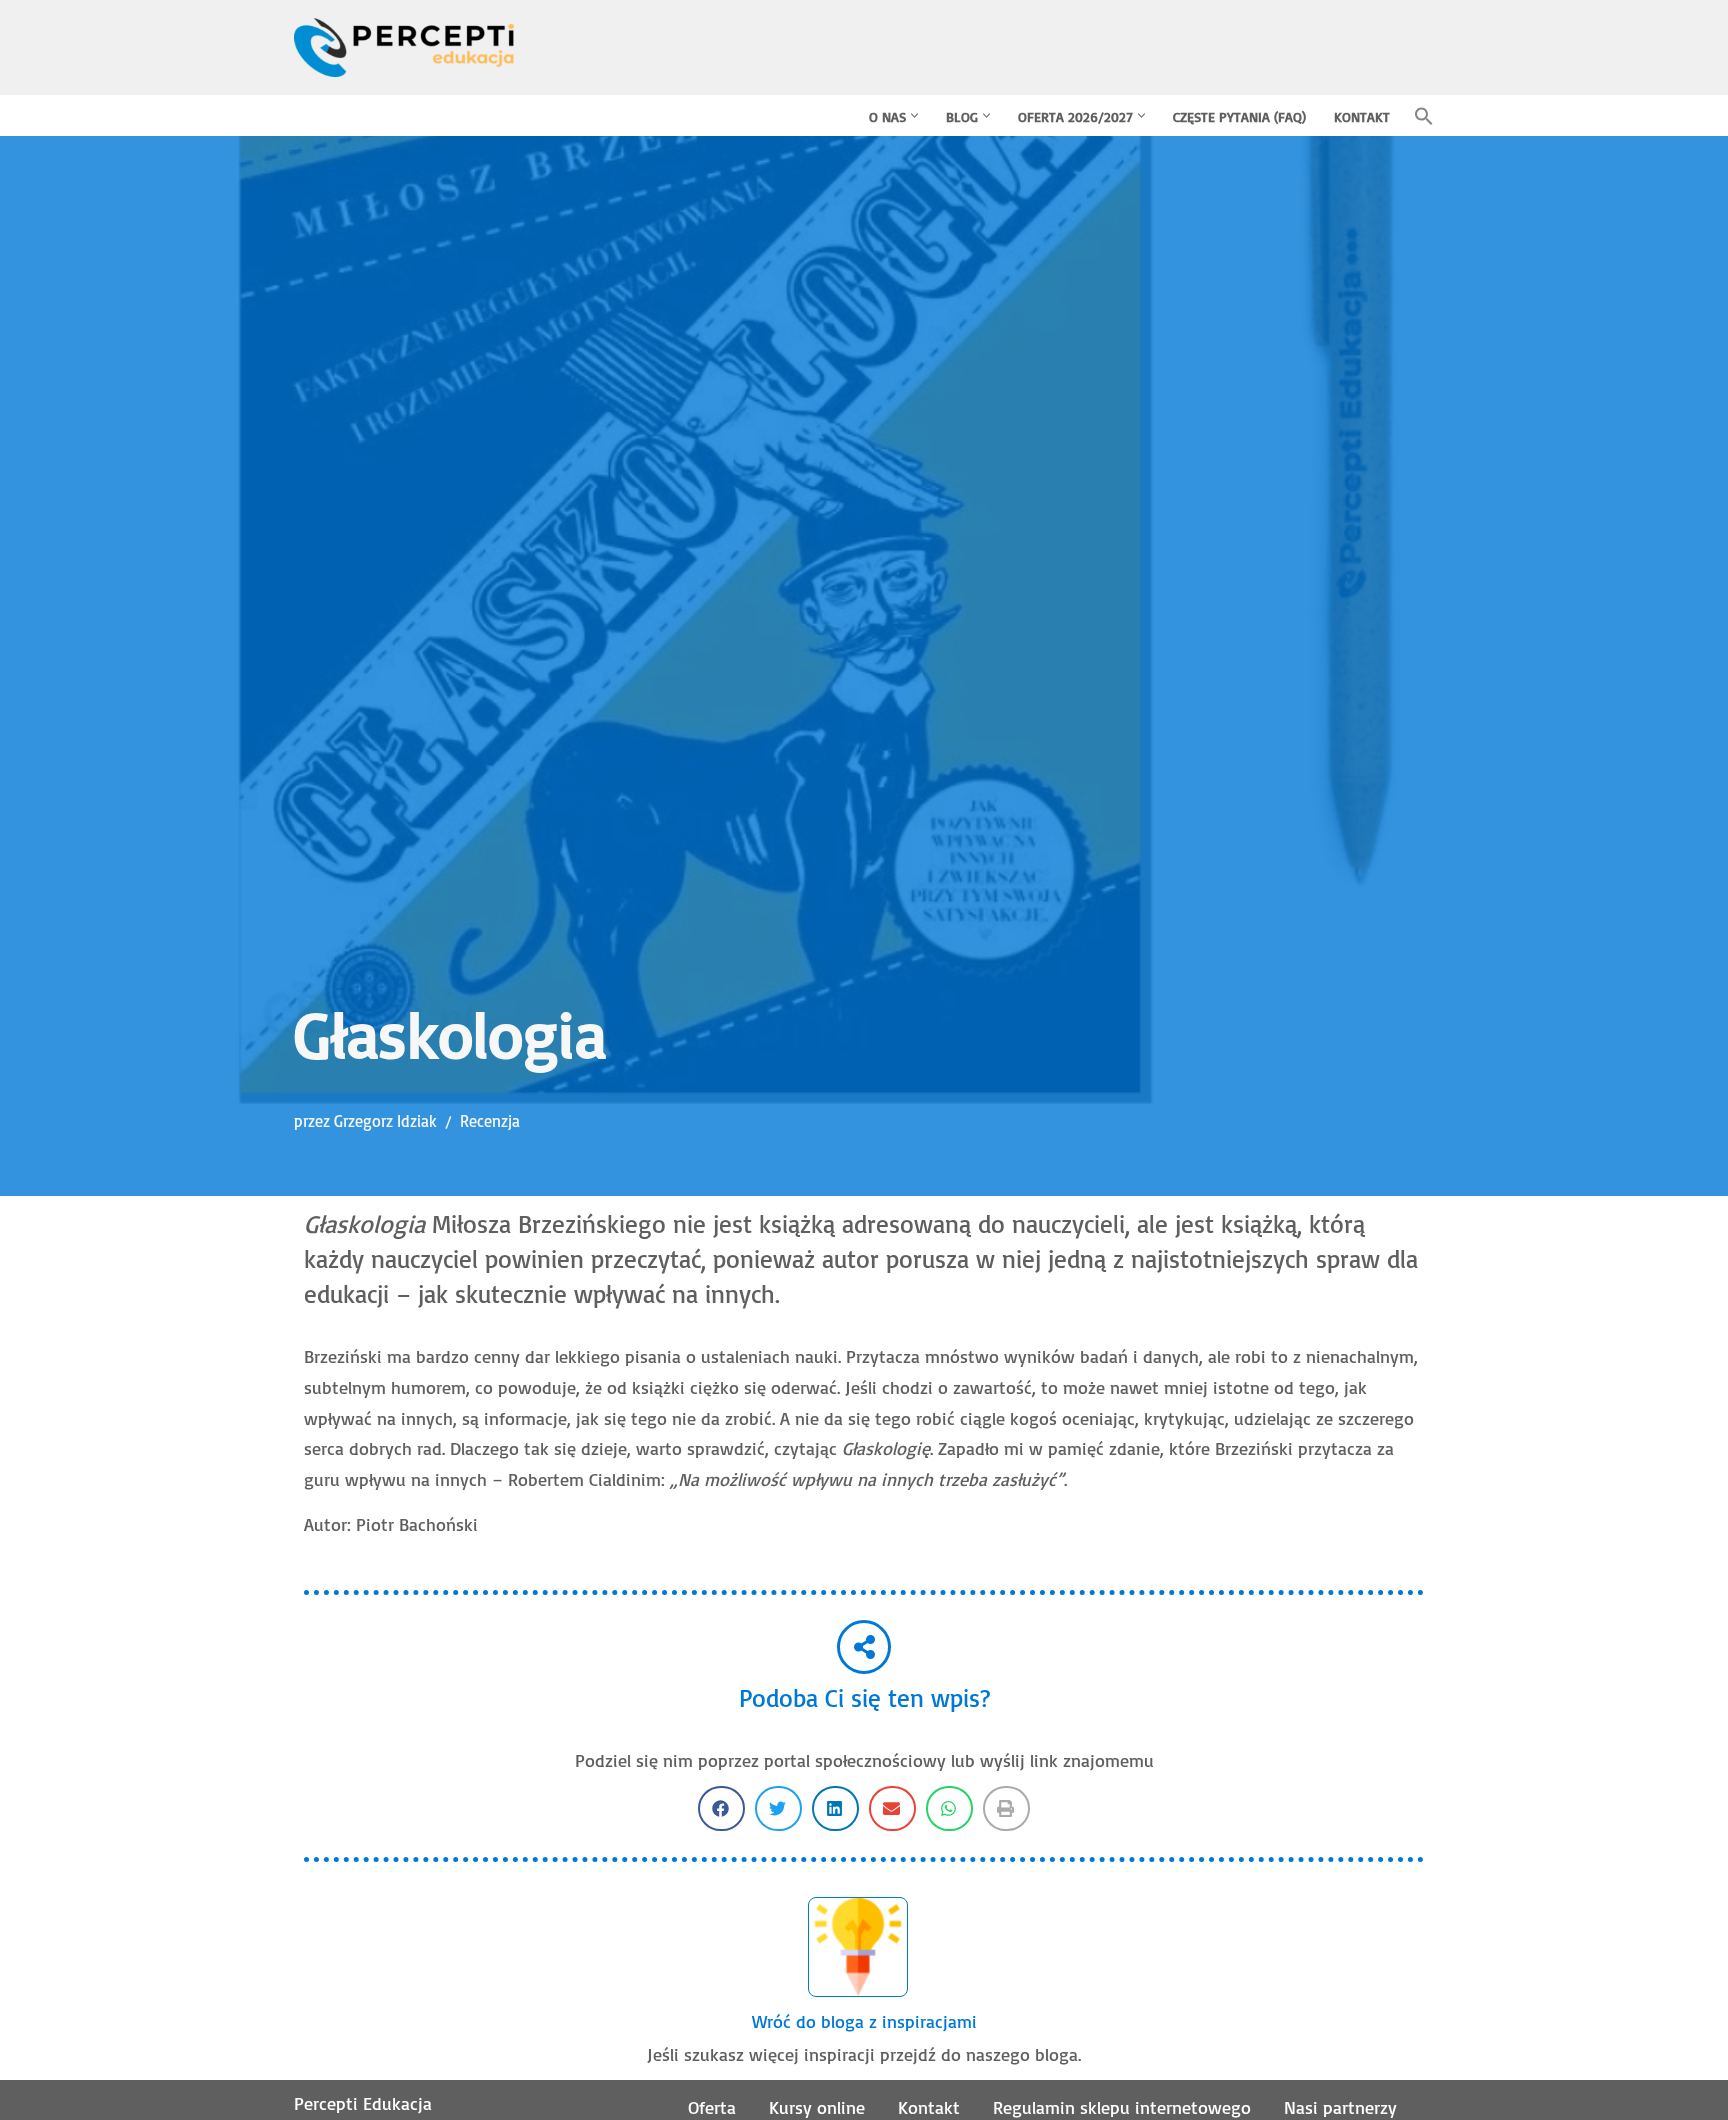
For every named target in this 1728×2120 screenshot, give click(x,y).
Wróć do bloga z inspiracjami (864, 2021)
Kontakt (1362, 116)
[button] (914, 115)
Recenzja (490, 1121)
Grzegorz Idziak (385, 1121)
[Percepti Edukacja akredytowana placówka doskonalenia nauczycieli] (404, 47)
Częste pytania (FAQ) (1239, 116)
